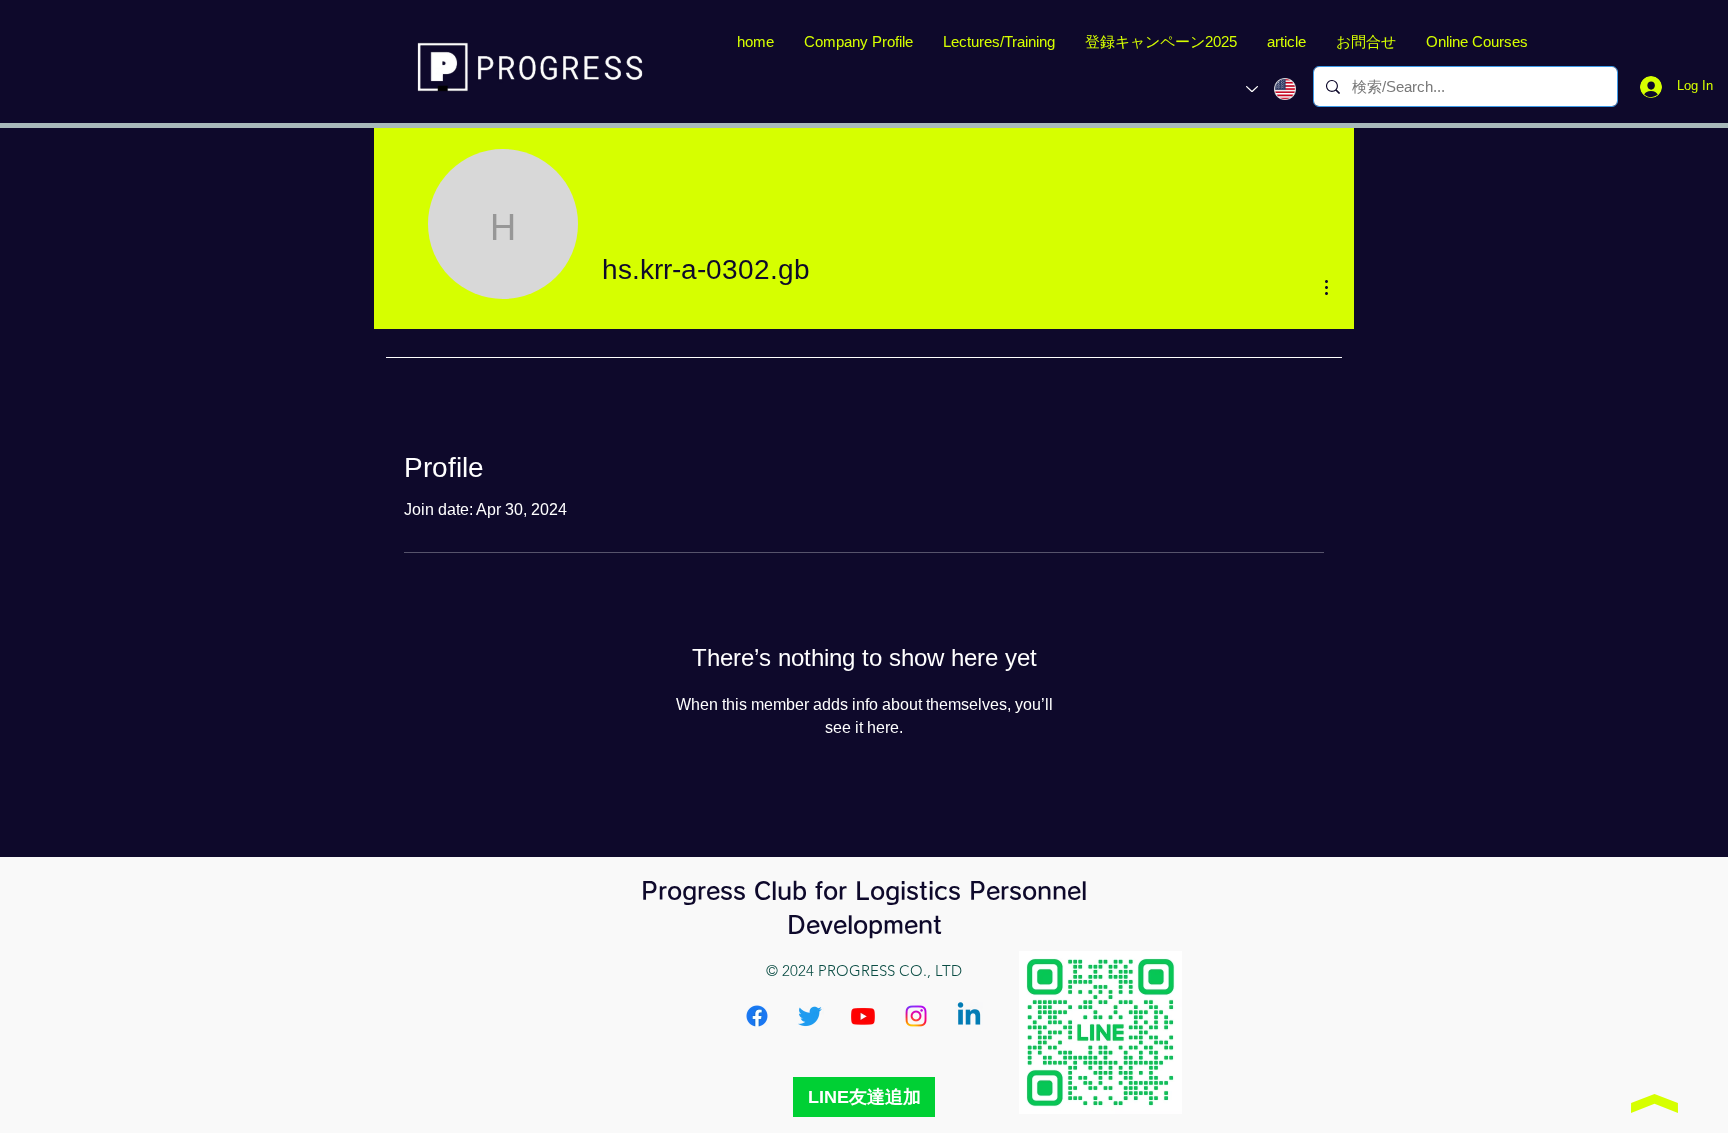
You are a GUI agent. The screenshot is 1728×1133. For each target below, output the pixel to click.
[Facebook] (757, 1016)
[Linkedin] (969, 1016)
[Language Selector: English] (1271, 89)
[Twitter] (810, 1016)
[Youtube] (863, 1016)
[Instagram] (916, 1016)
